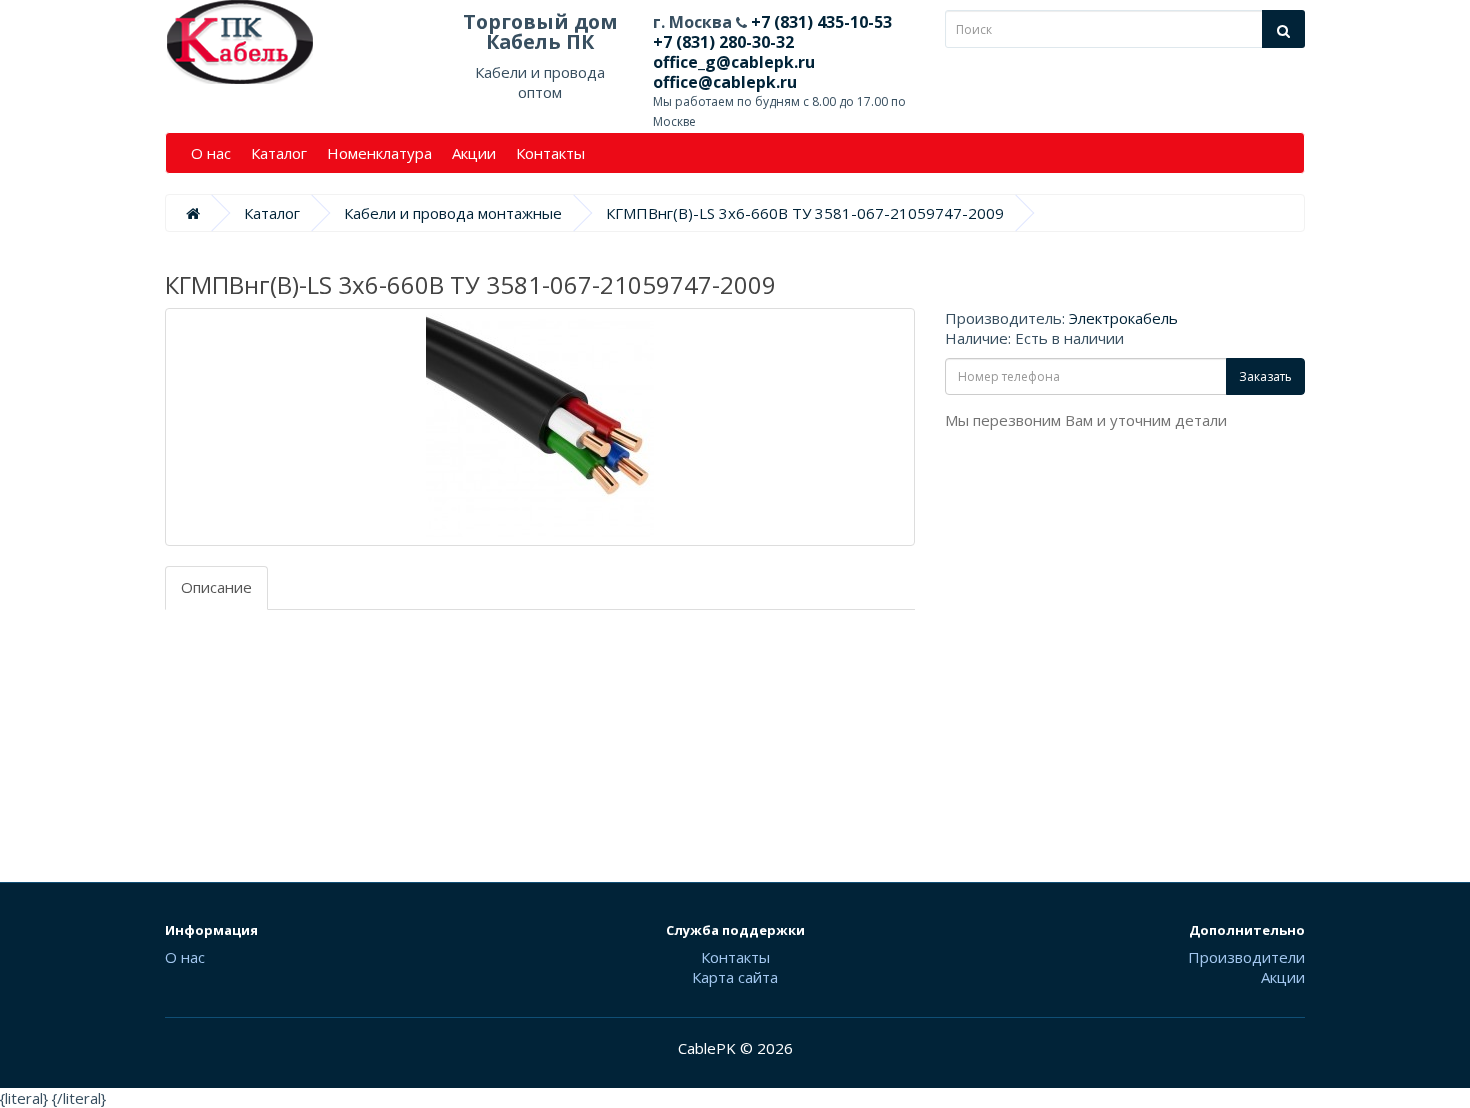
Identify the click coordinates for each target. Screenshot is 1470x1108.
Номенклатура (379, 153)
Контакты (550, 153)
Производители (1246, 957)
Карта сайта (735, 977)
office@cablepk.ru (725, 82)
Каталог (279, 153)
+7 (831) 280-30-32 (723, 42)
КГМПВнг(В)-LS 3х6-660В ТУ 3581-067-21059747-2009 (805, 213)
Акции (474, 153)
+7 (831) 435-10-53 (819, 22)
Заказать (1265, 376)
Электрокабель (1123, 318)
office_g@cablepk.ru (734, 62)
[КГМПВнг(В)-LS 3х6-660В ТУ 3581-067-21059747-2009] (540, 427)
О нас (211, 153)
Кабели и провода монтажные (453, 213)
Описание (216, 587)
